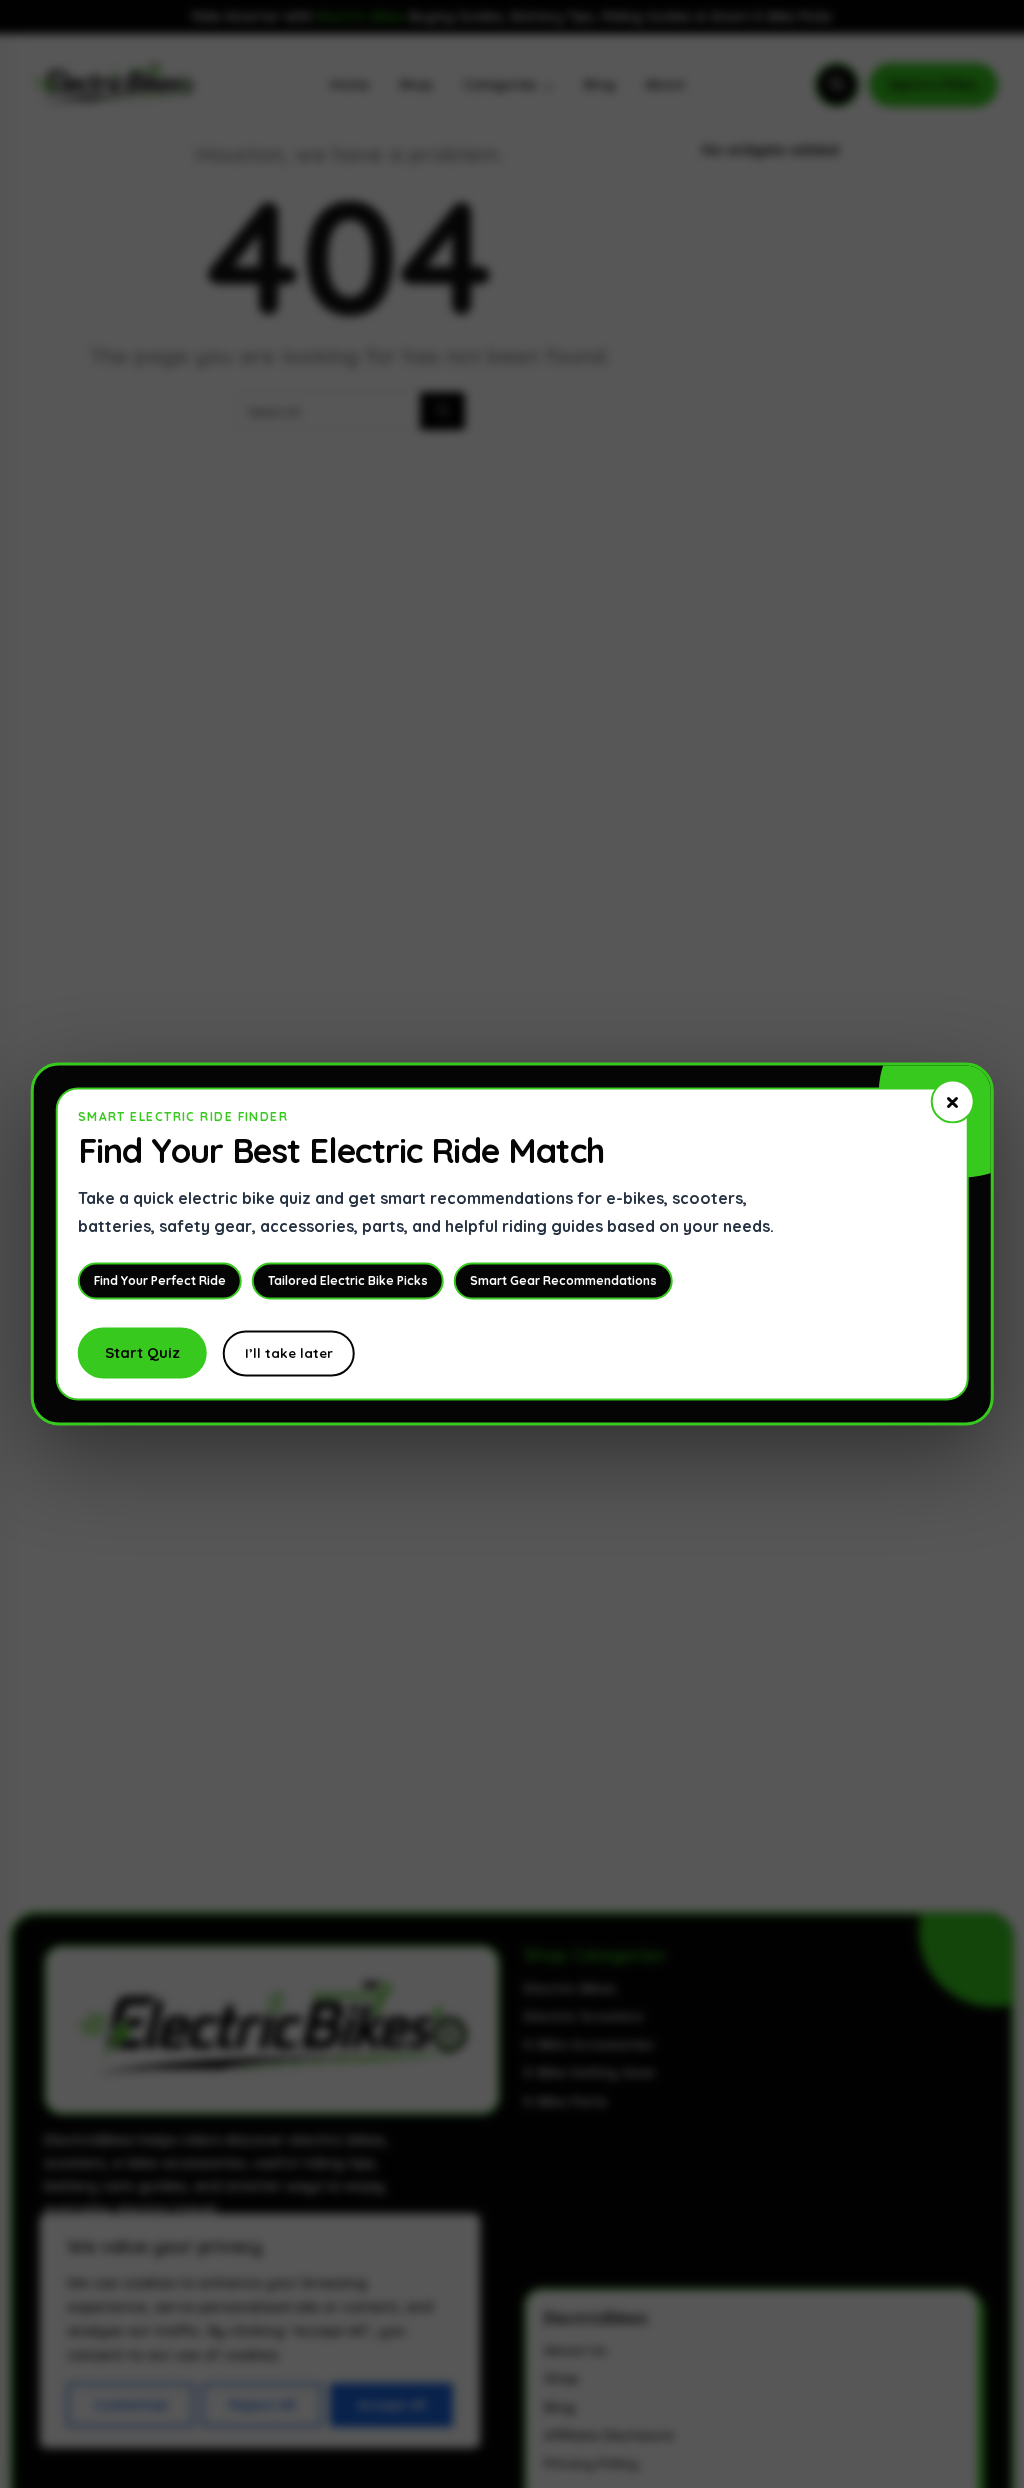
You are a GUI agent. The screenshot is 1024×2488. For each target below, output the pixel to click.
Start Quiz (142, 1353)
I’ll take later (289, 1354)
